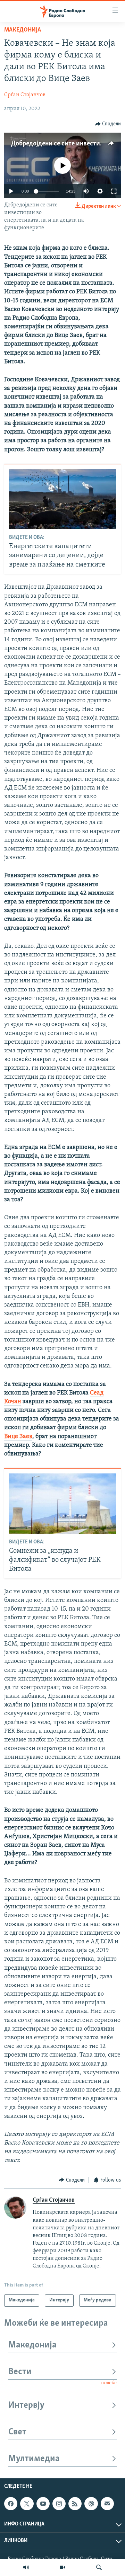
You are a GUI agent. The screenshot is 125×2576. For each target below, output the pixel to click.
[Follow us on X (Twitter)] (27, 2504)
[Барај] (99, 2567)
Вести (20, 2372)
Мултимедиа (34, 2459)
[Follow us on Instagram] (59, 2504)
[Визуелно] (62, 2567)
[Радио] (26, 2567)
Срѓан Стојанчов (25, 95)
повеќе (109, 2383)
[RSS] (75, 2504)
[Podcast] (91, 2504)
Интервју (26, 2405)
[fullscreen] (114, 191)
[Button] (108, 124)
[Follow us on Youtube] (43, 2504)
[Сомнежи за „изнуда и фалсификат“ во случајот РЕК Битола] (63, 1504)
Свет (17, 2432)
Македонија (23, 30)
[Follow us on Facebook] (11, 2504)
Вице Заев (18, 1437)
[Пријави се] (107, 2504)
